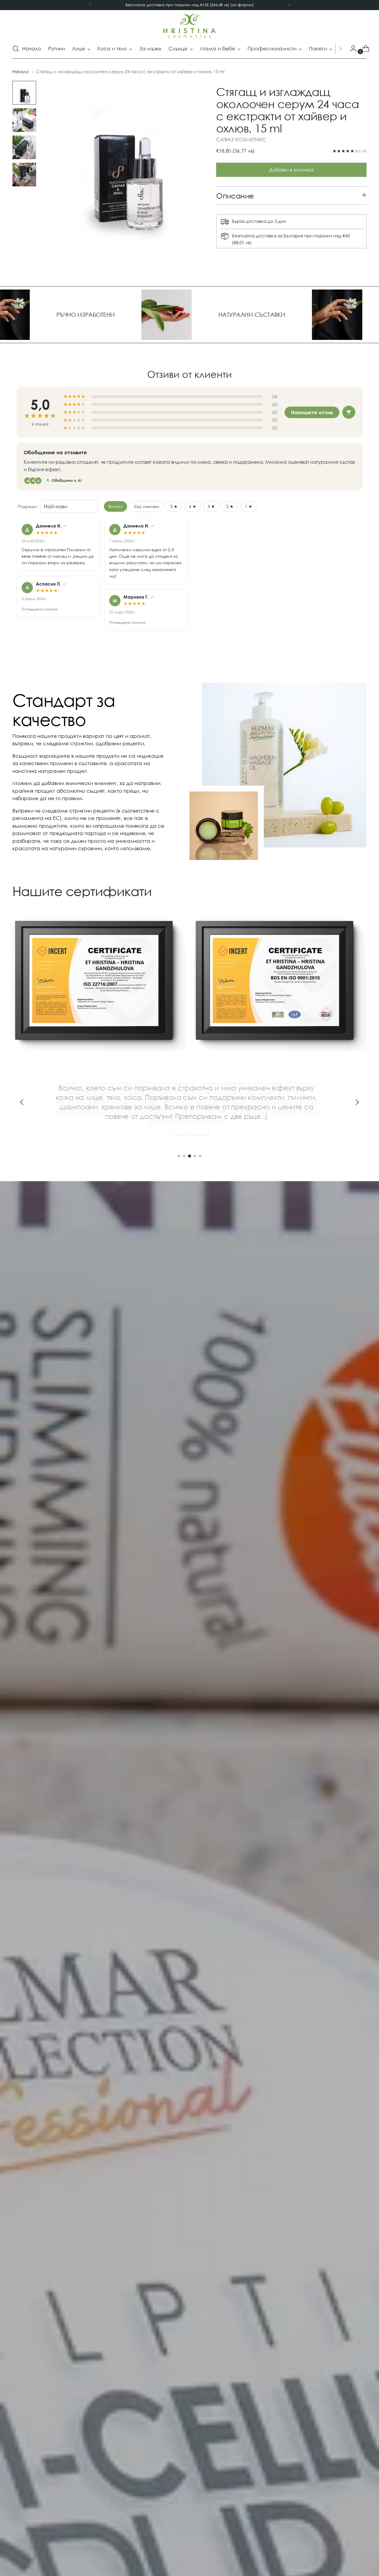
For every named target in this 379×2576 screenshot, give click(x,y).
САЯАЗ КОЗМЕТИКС (241, 139)
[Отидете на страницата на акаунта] (351, 49)
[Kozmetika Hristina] (189, 26)
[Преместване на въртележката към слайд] (179, 1156)
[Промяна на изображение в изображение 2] (24, 120)
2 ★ (230, 506)
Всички (115, 506)
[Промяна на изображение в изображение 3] (24, 147)
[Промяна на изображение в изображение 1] (24, 93)
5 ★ (174, 506)
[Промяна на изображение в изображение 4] (24, 175)
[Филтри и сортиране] (349, 412)
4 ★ (193, 506)
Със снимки (146, 506)
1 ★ (249, 506)
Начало (21, 71)
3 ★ (211, 506)
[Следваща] (289, 5)
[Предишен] (90, 5)
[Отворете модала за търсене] (16, 49)
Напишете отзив (312, 412)
